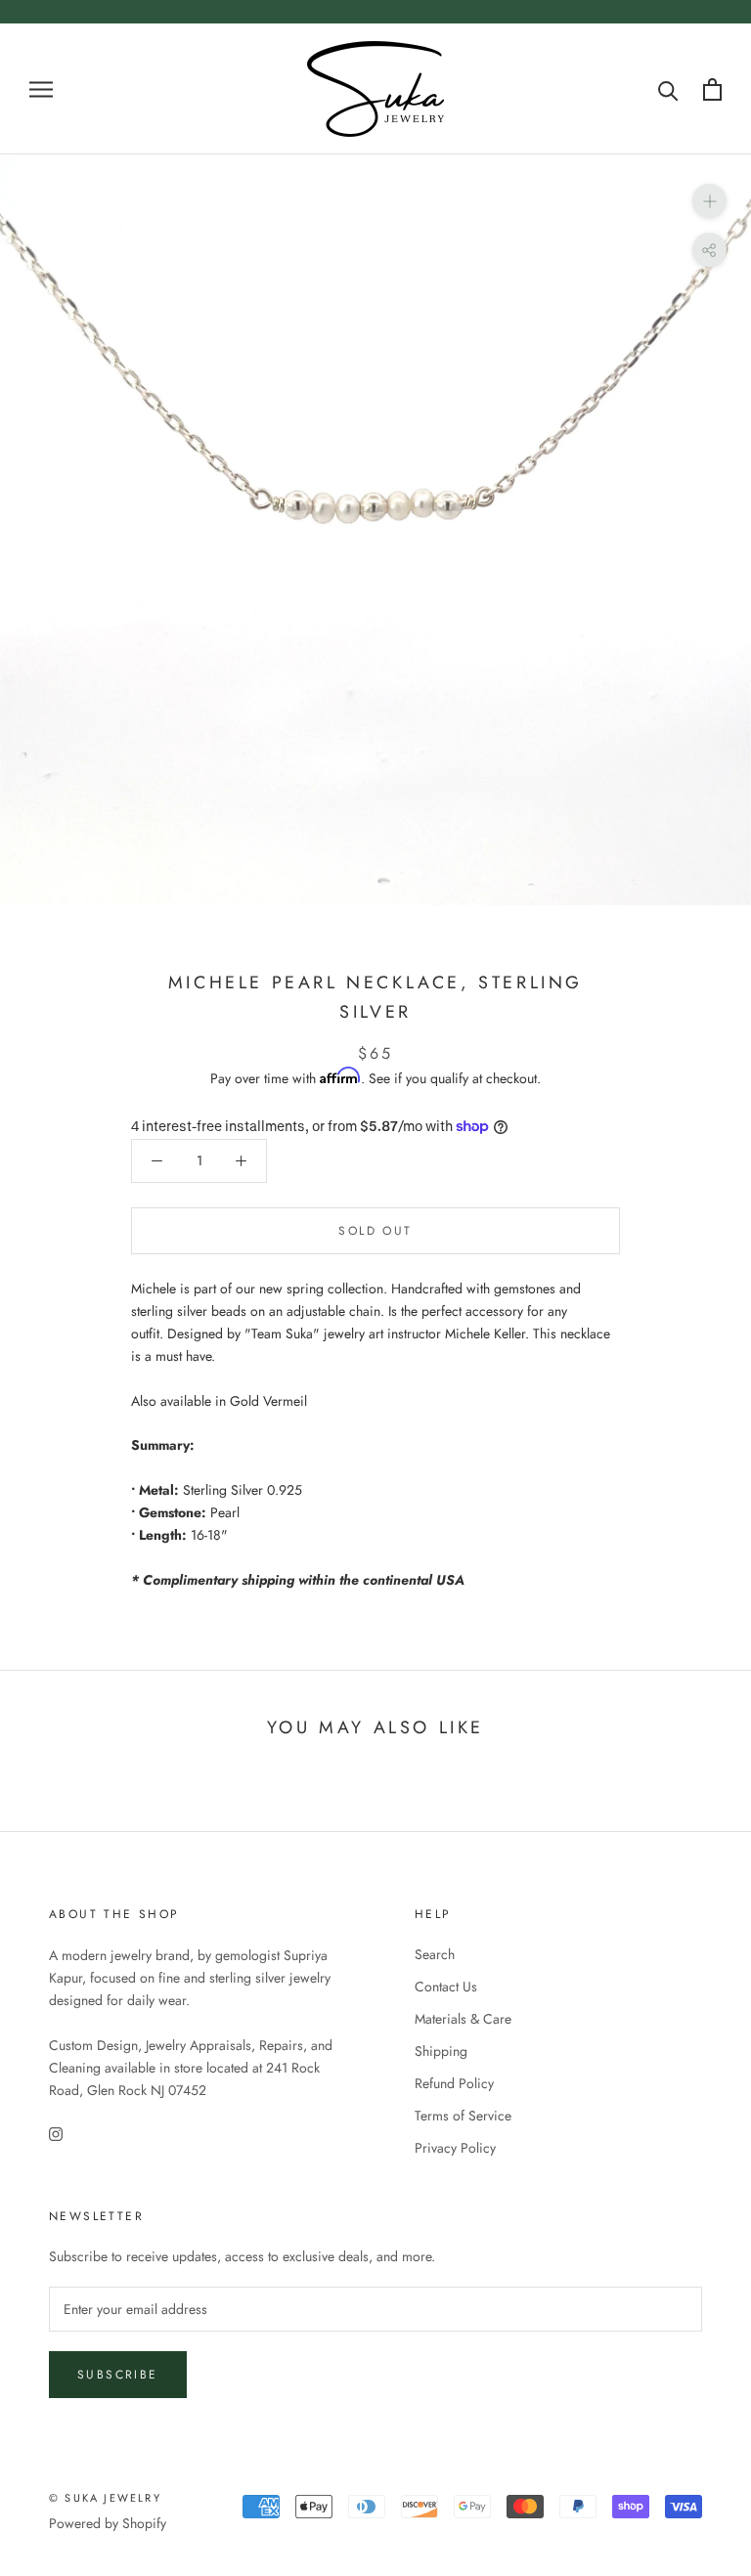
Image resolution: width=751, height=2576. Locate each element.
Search (435, 1954)
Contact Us (446, 1987)
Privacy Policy (455, 2148)
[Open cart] (712, 89)
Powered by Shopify (108, 2523)
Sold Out (375, 1231)
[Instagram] (56, 2133)
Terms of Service (463, 2116)
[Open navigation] (41, 88)
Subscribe (118, 2375)
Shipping (441, 2051)
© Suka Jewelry (105, 2498)
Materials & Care (463, 2019)
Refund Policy (454, 2083)
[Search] (668, 89)
